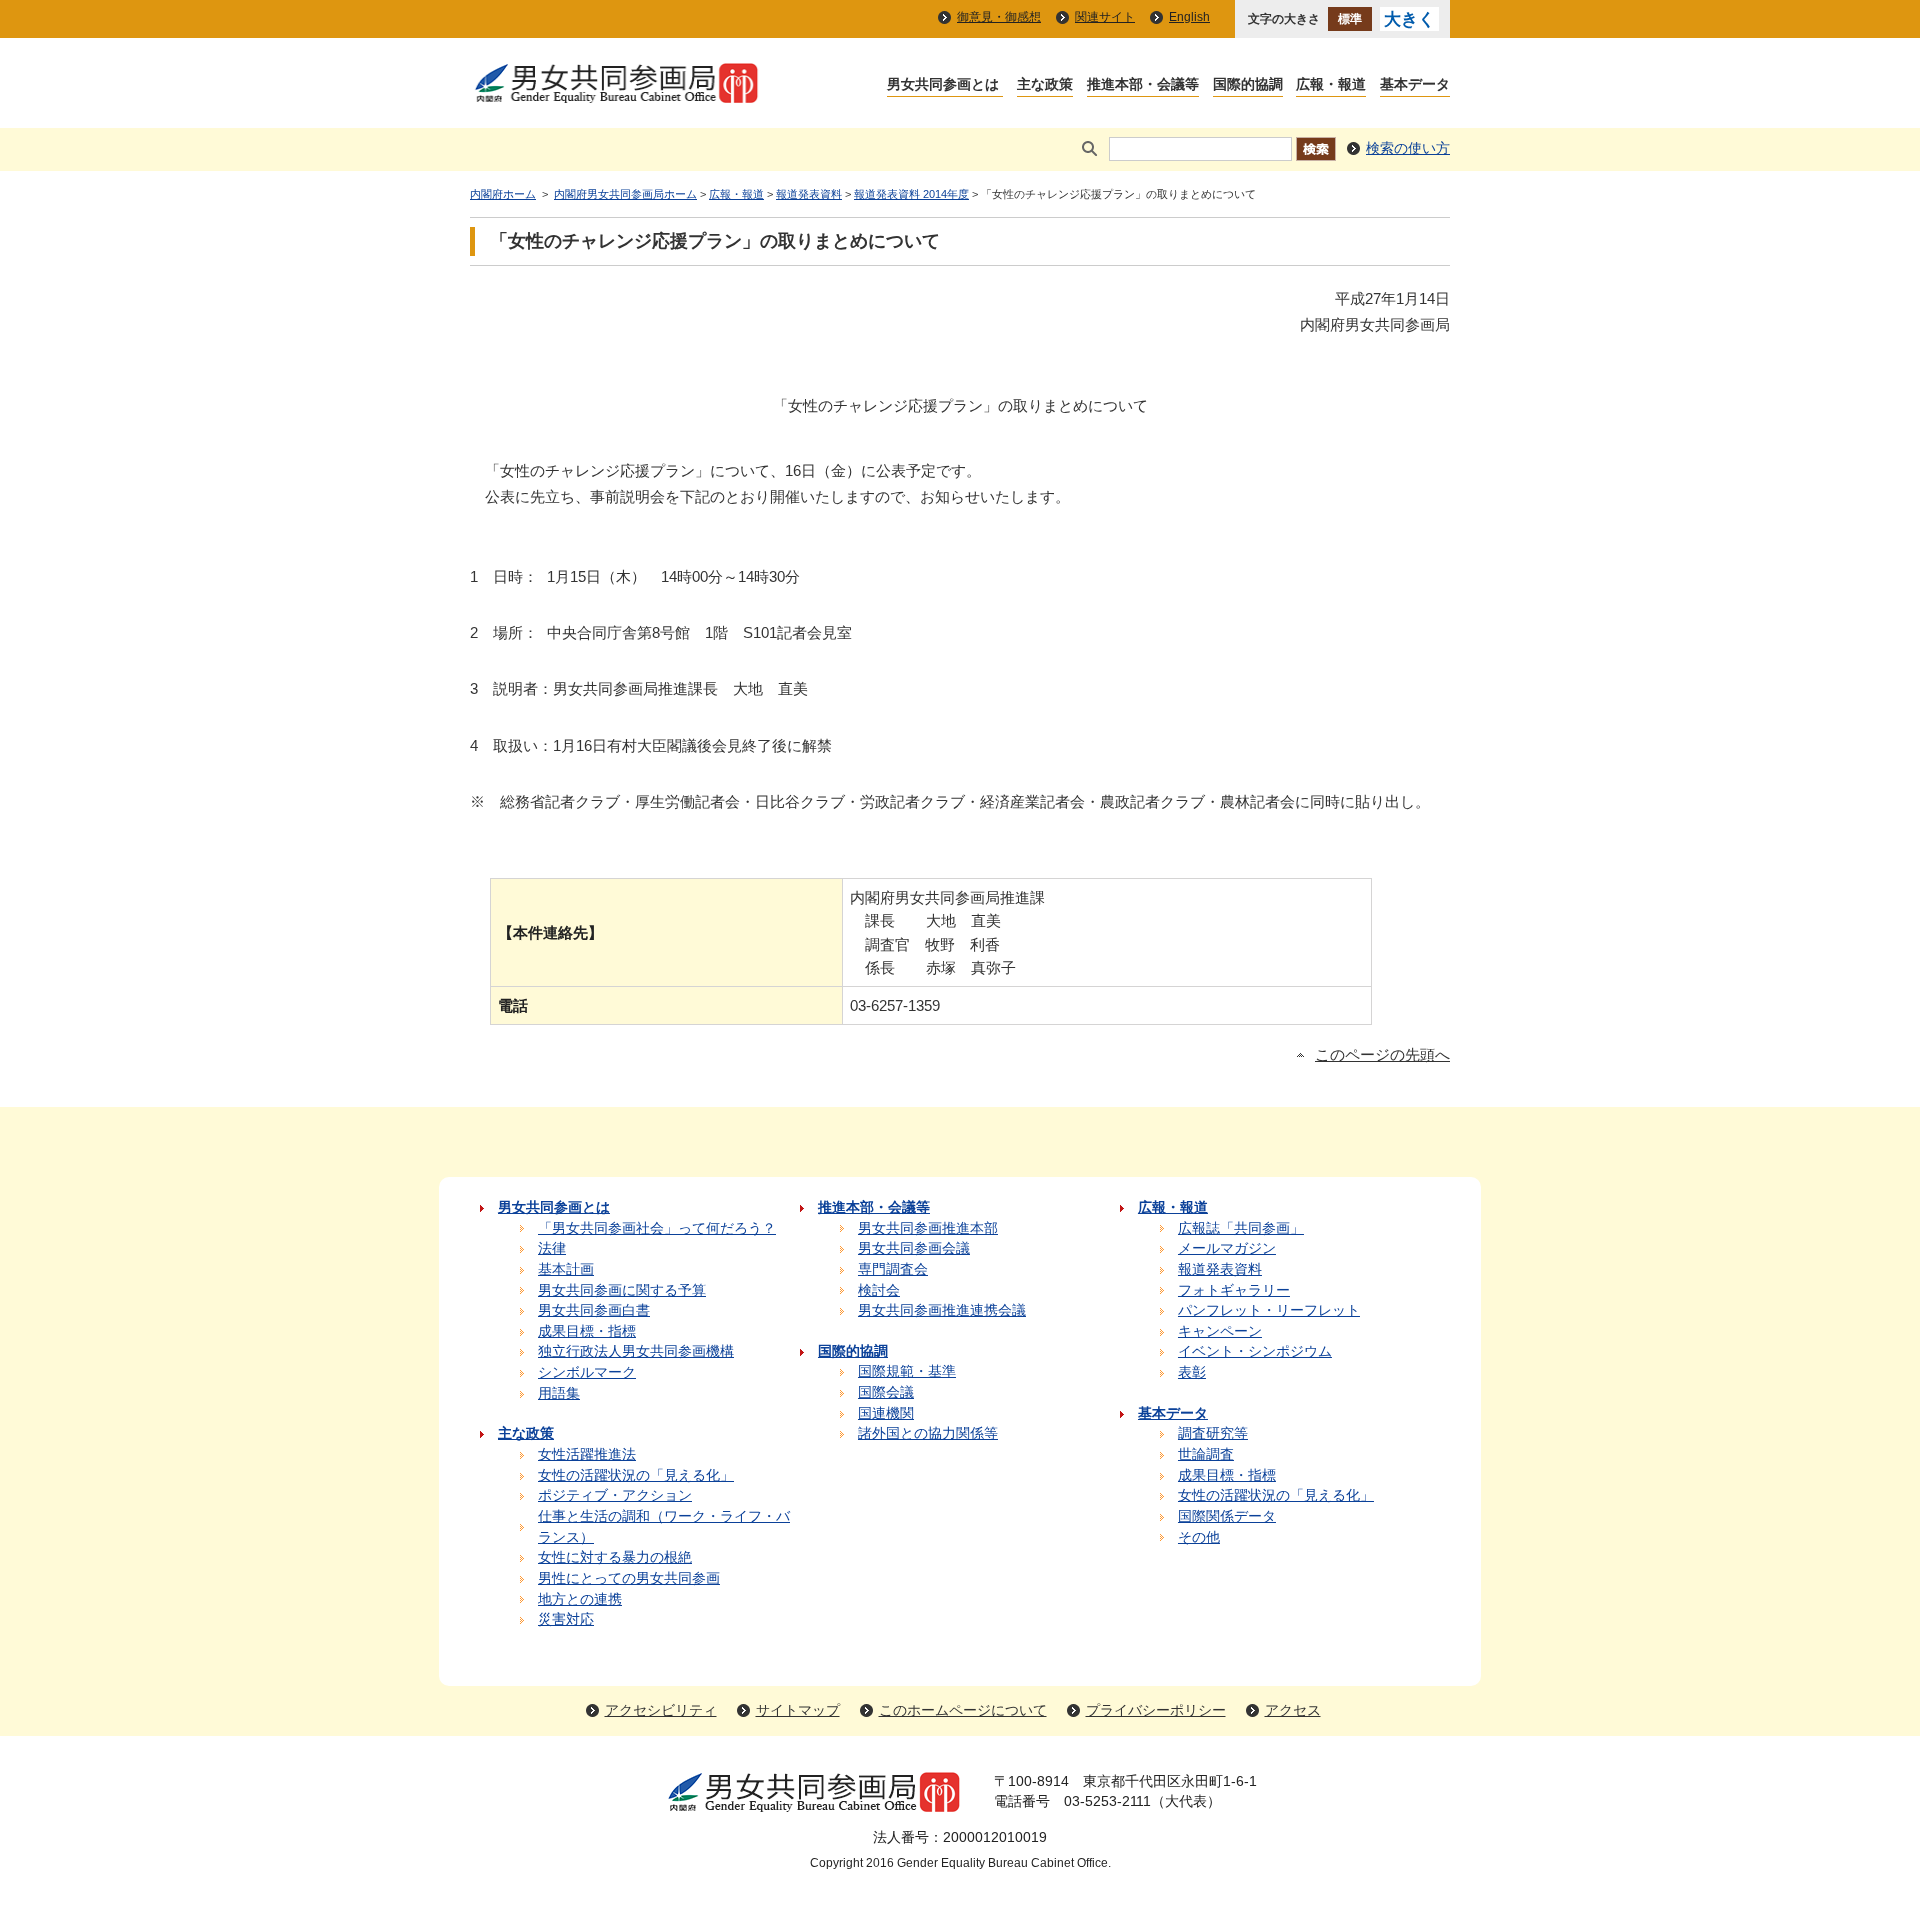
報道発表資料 (809, 194)
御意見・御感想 (999, 17)
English (1189, 17)
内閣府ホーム (503, 194)
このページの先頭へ (1382, 1055)
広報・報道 (736, 194)
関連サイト (1105, 17)
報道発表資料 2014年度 (911, 194)
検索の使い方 (1408, 148)
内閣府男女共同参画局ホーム (625, 194)
